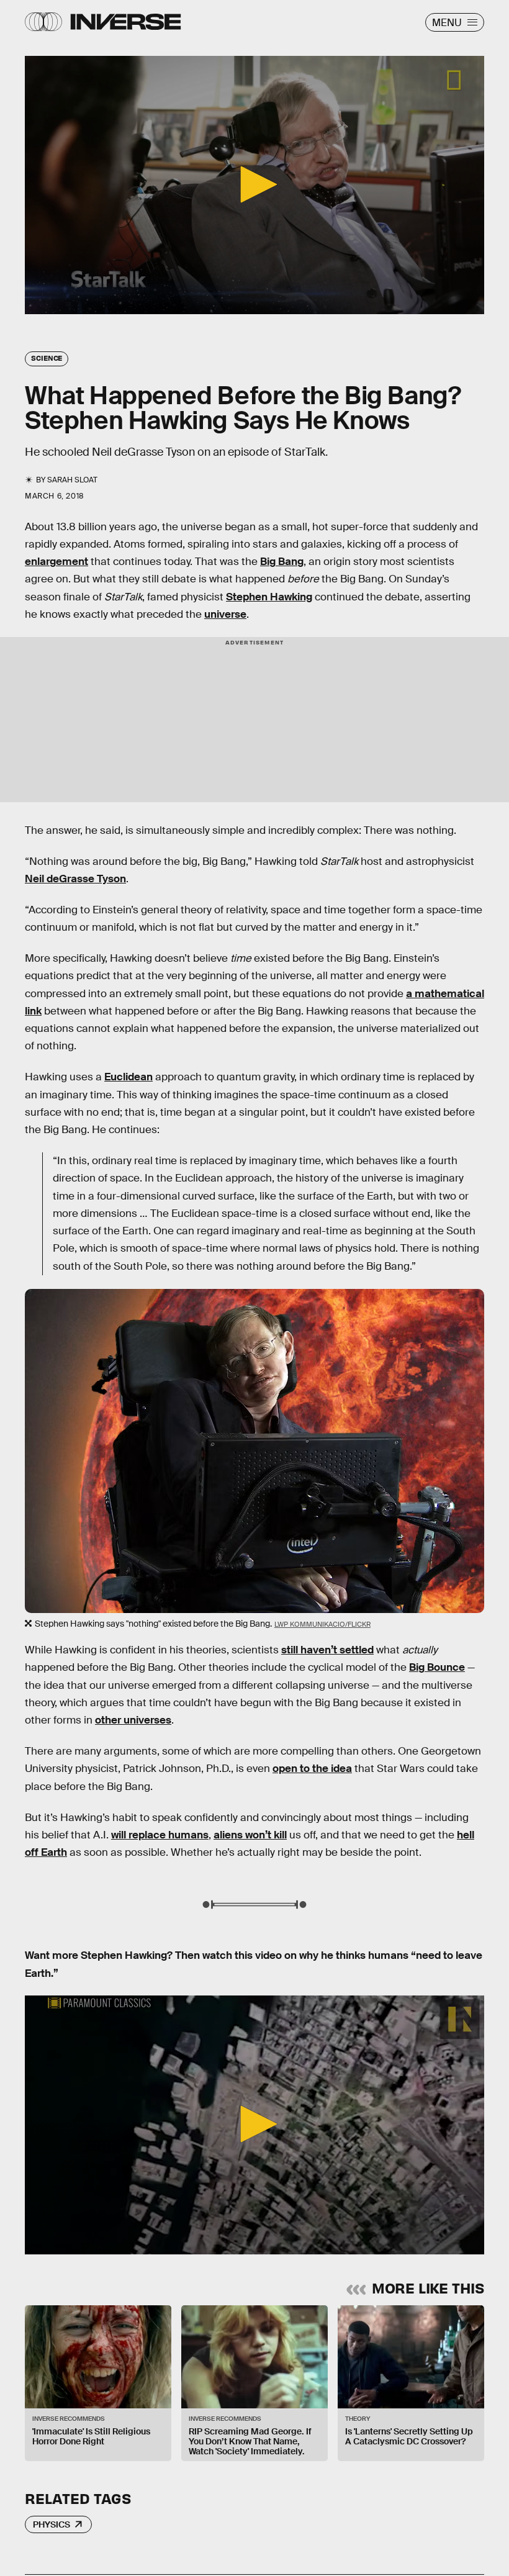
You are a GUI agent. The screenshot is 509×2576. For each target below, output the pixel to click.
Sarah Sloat (72, 480)
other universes (133, 1720)
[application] (254, 185)
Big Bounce (437, 1667)
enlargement (56, 562)
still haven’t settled (327, 1650)
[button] (254, 184)
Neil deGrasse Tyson (75, 879)
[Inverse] (126, 22)
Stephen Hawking (269, 597)
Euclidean (128, 1077)
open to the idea (312, 1769)
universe (225, 614)
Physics (52, 2524)
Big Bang (282, 562)
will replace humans (160, 1835)
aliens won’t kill (250, 1835)
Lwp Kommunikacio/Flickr (322, 1624)
